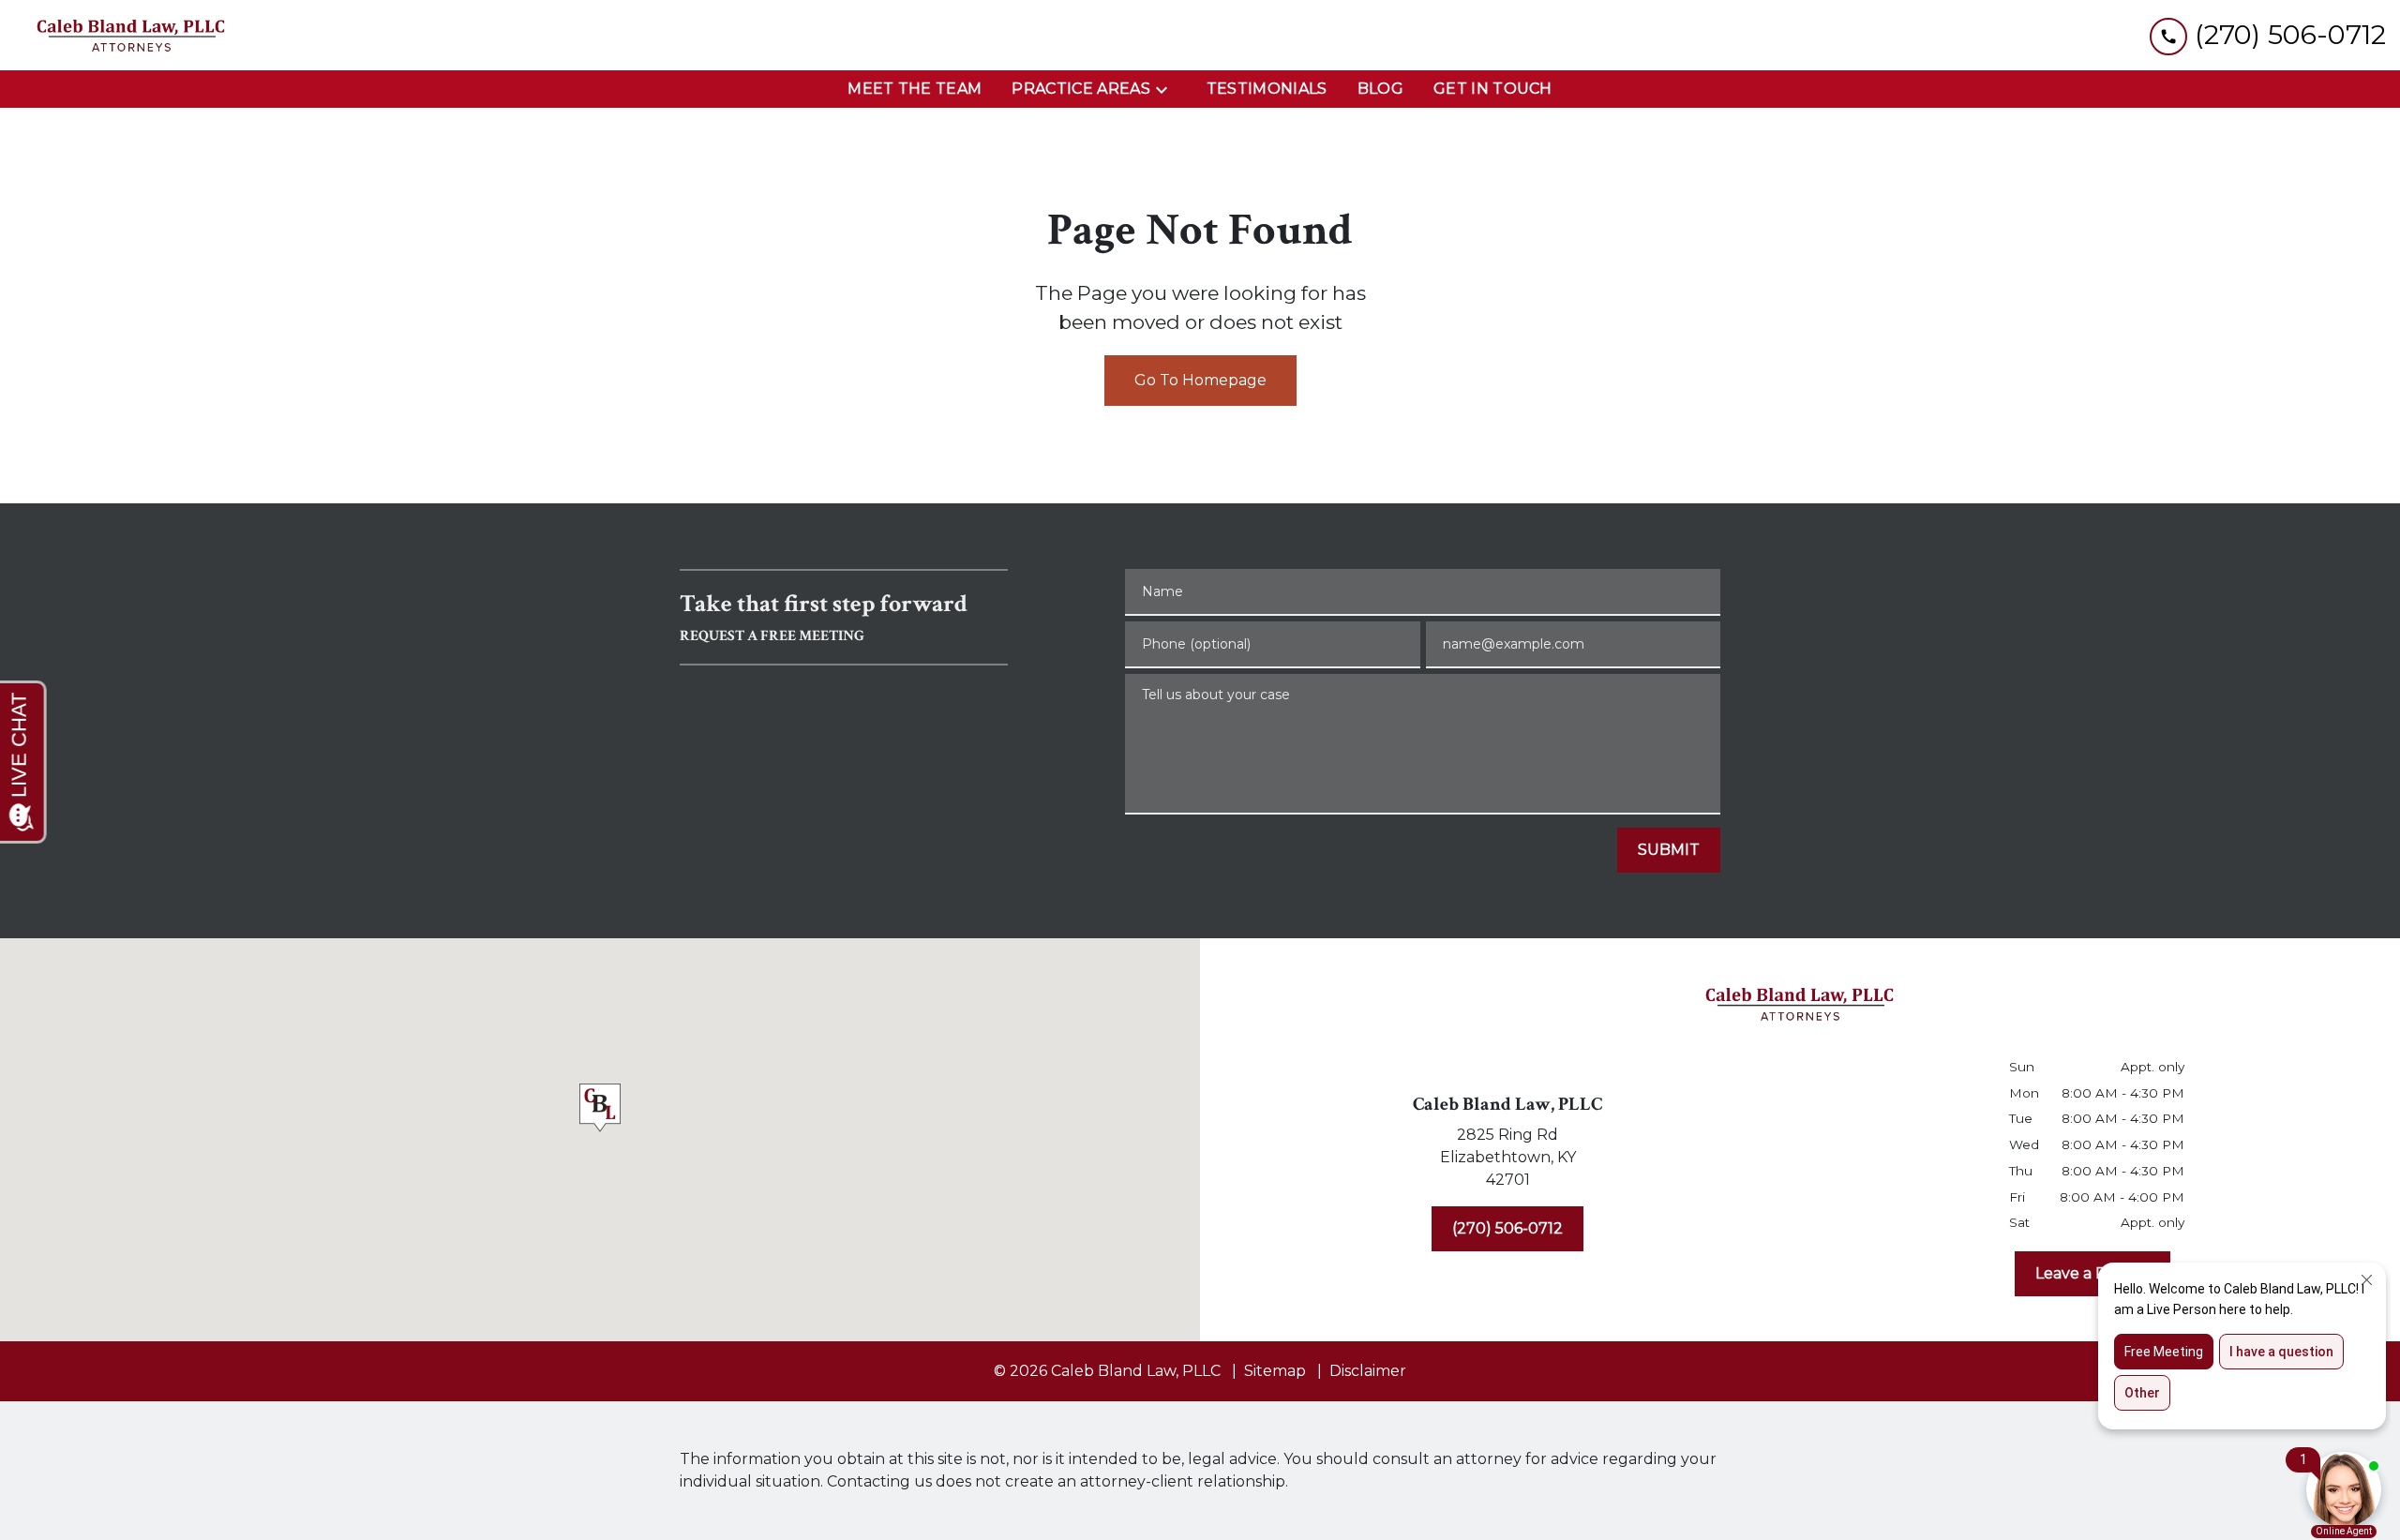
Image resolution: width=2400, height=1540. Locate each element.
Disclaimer (1368, 1371)
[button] (600, 1112)
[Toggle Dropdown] (1167, 90)
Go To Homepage (1200, 380)
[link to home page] (131, 35)
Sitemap (1275, 1371)
